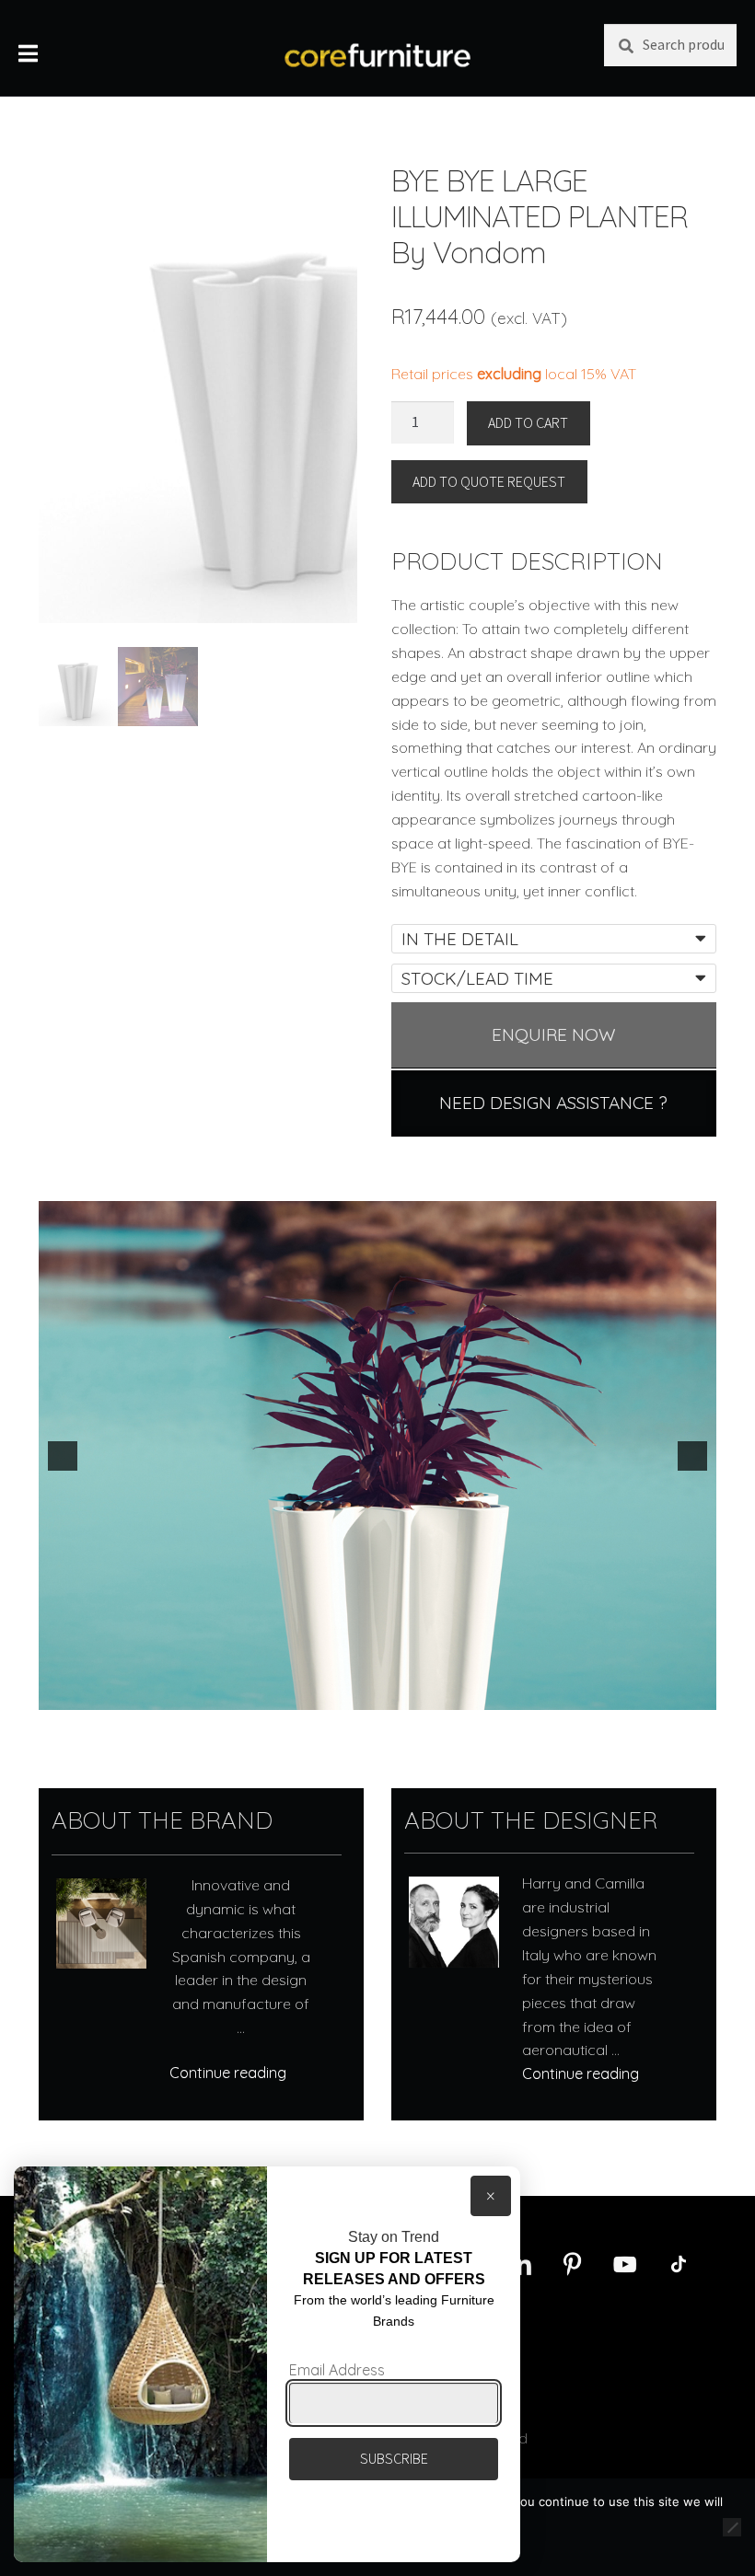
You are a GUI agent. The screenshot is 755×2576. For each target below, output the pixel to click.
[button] (63, 1456)
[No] (732, 2527)
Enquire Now (554, 1034)
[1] (368, 1694)
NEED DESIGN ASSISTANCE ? (553, 1103)
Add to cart (528, 422)
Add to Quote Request (489, 481)
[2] (388, 1694)
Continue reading (228, 2073)
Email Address (337, 2370)
